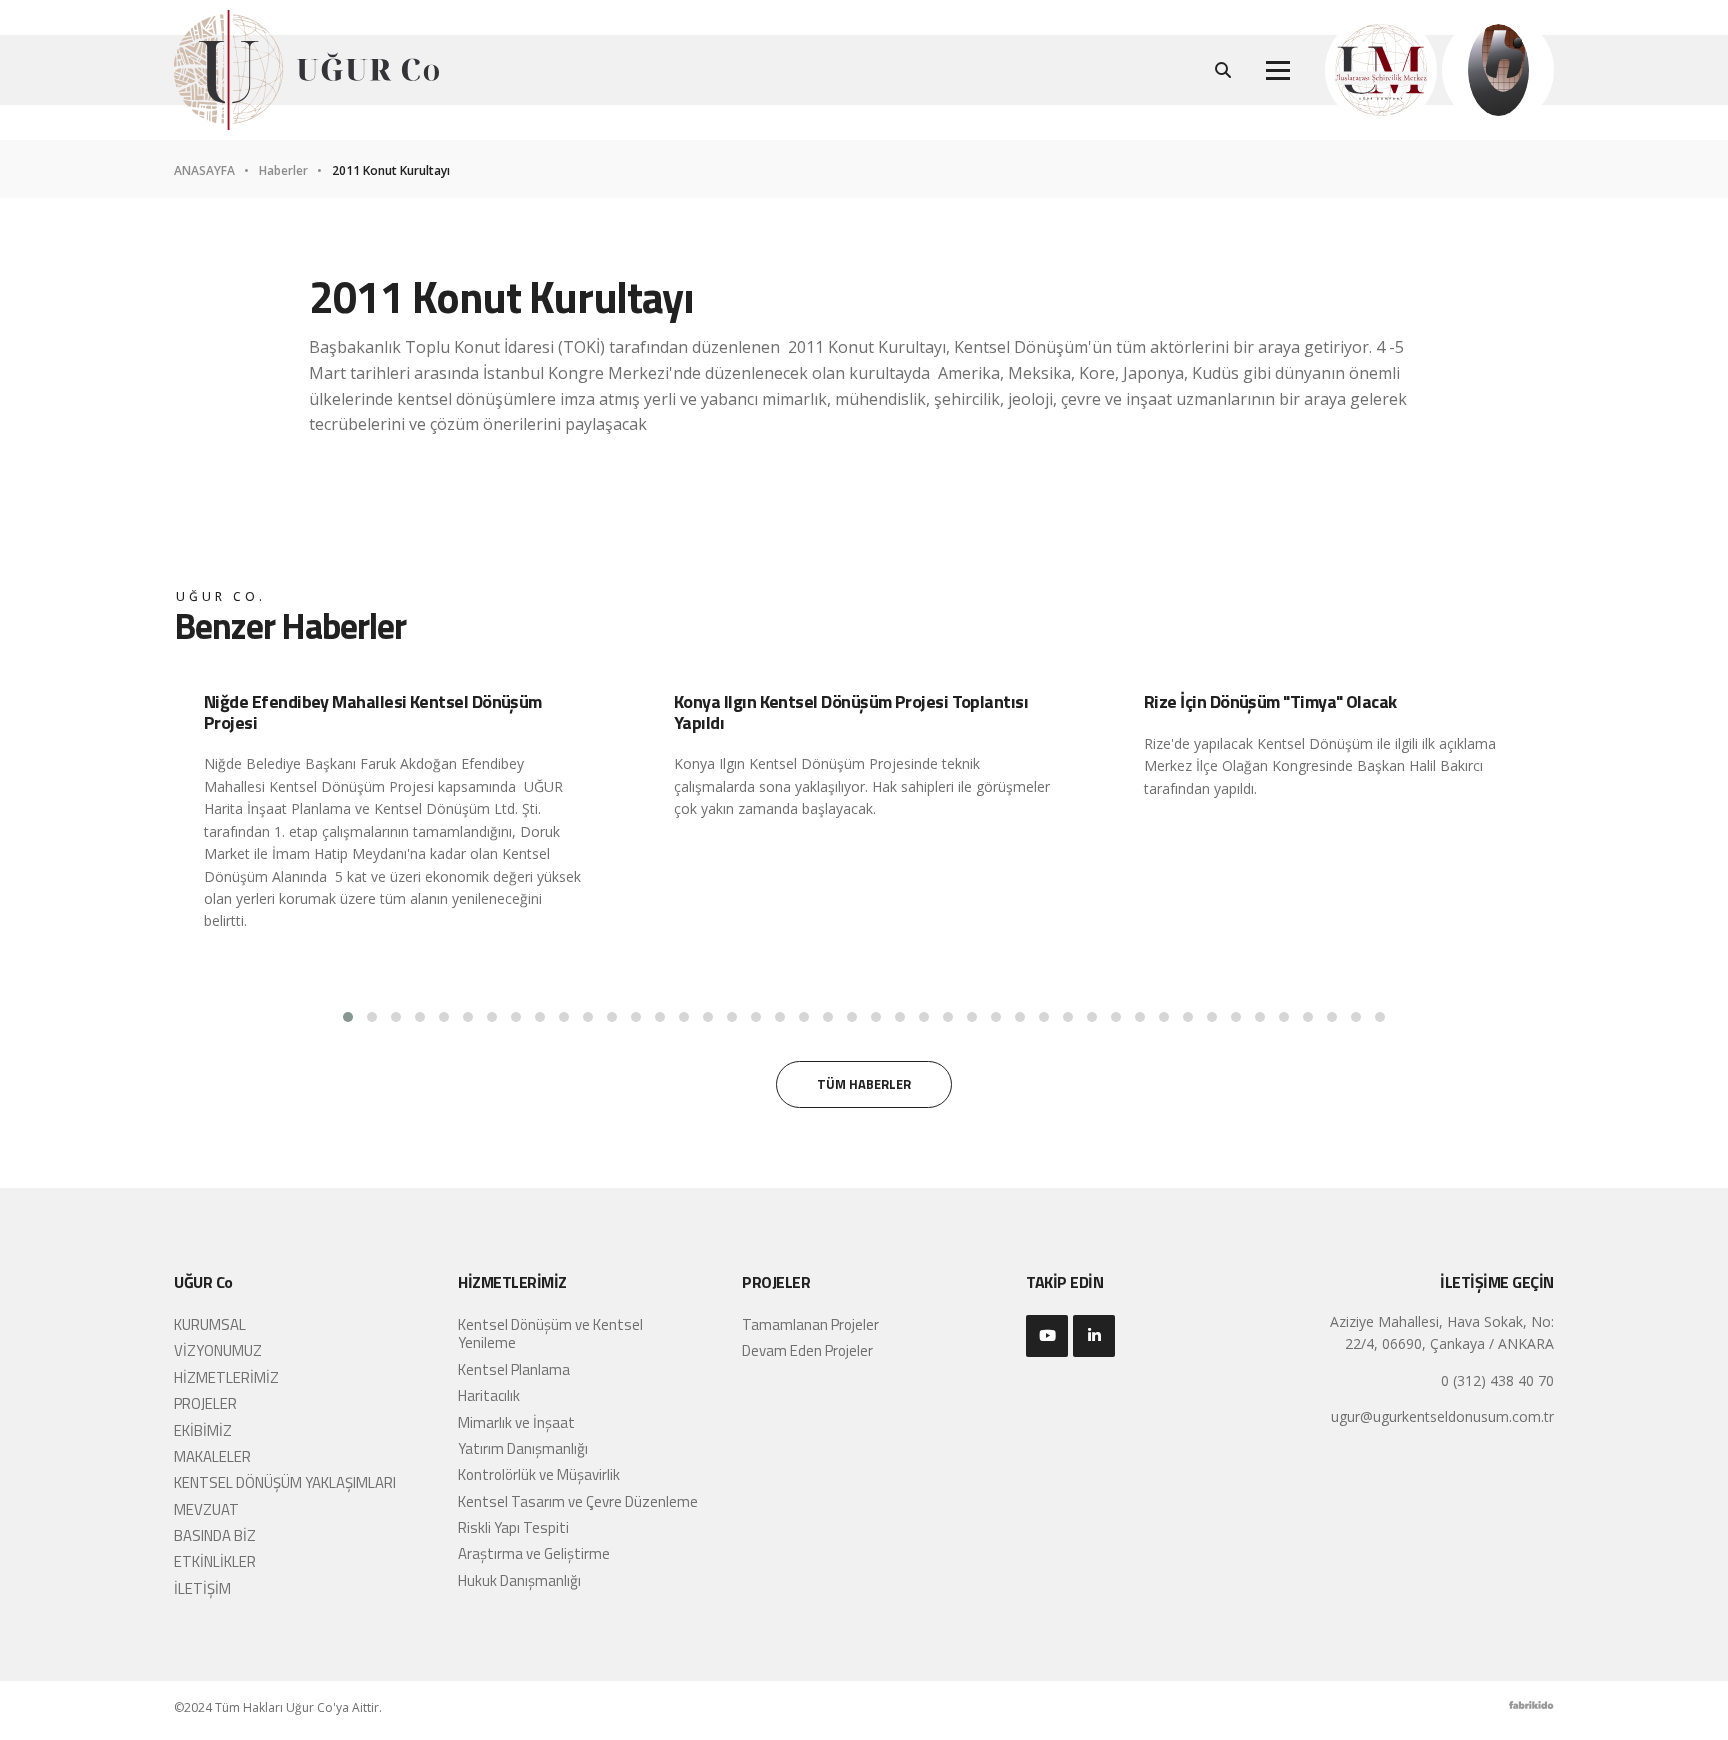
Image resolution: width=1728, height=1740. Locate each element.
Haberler (285, 171)
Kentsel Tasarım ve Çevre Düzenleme (578, 1501)
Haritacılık (489, 1395)
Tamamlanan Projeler (810, 1324)
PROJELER (205, 1403)
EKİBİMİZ (203, 1430)
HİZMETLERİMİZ (226, 1377)
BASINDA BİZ (215, 1535)
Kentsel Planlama (514, 1369)
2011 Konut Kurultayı (391, 171)
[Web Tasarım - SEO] (1531, 1710)
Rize (1157, 743)
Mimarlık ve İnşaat (516, 1422)
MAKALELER (212, 1456)
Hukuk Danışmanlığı (519, 1580)
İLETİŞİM (202, 1588)
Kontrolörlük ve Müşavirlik (539, 1474)
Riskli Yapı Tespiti (513, 1527)
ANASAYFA (206, 171)
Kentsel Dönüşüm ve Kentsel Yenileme (550, 1333)
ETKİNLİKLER (215, 1561)
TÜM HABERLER (864, 1084)
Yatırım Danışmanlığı (523, 1448)
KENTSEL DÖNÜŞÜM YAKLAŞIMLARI (285, 1482)
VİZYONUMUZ (218, 1350)
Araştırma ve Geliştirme (534, 1553)
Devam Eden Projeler (807, 1350)
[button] (348, 1017)
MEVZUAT (206, 1509)
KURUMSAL (210, 1324)
